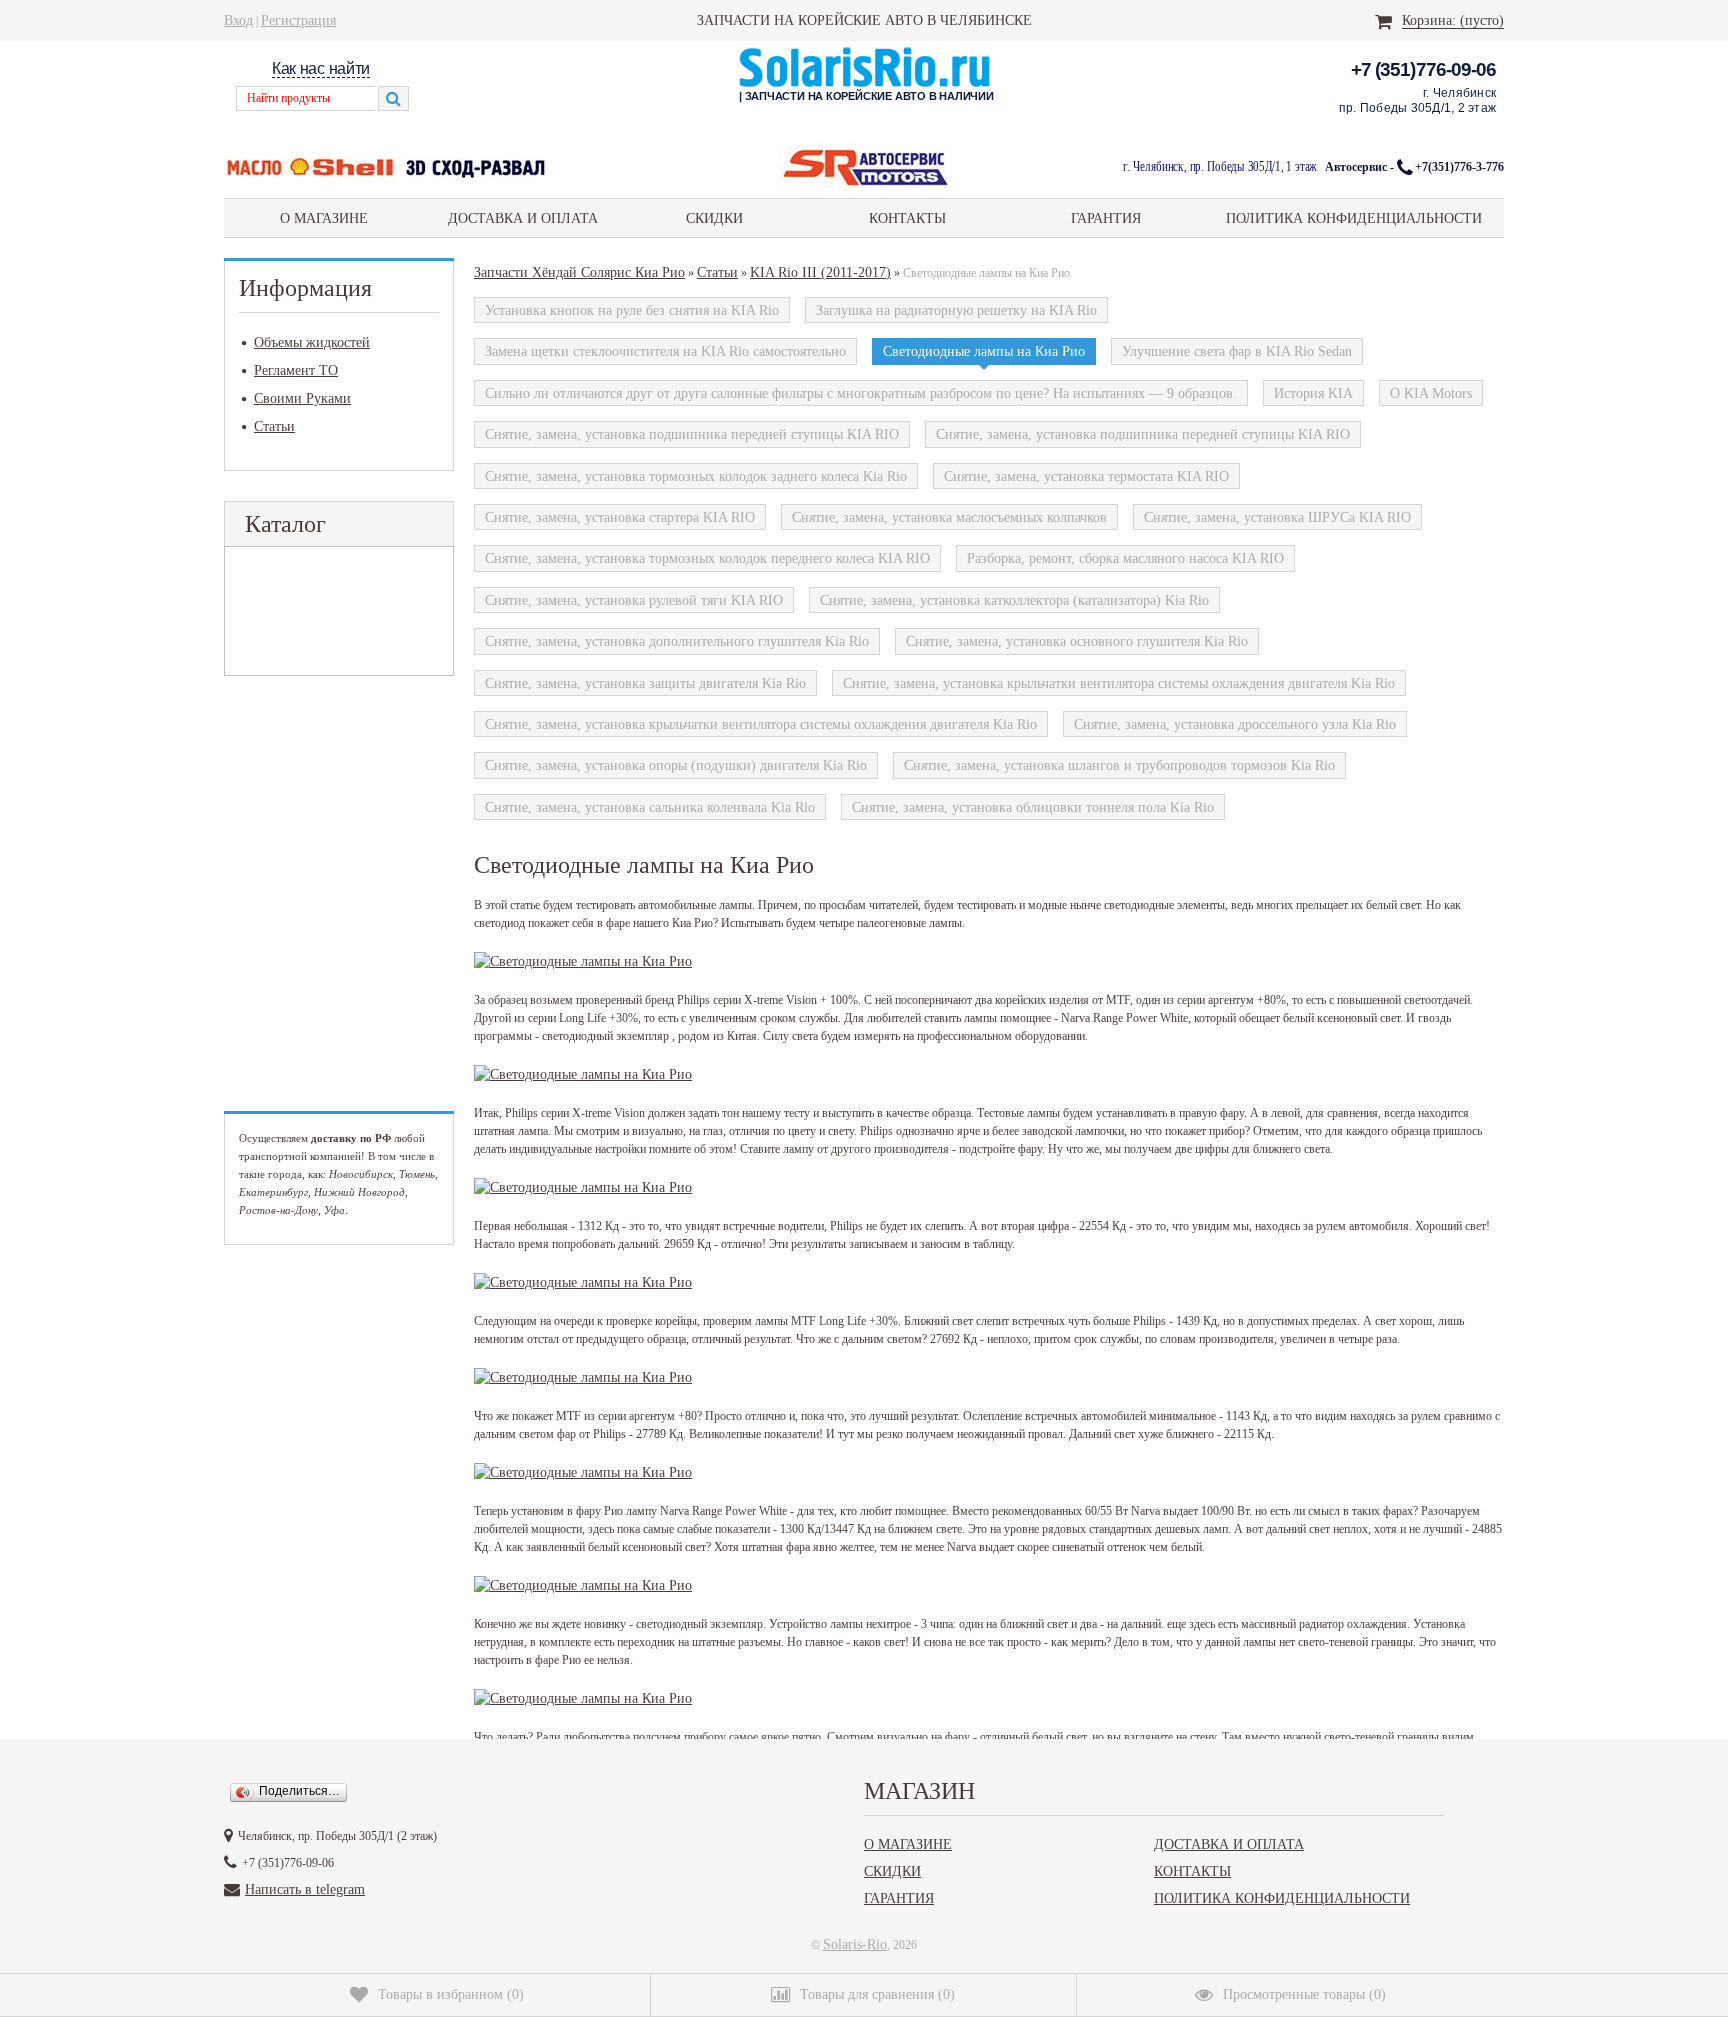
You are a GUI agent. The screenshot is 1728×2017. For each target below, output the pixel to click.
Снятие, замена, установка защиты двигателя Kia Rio (645, 683)
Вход (238, 20)
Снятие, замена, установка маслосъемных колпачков (949, 517)
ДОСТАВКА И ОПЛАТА (523, 218)
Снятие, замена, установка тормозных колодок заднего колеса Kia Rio (696, 476)
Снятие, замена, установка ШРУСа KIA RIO (1277, 517)
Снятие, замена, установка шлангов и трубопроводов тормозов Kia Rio (1119, 765)
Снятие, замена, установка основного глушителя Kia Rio (1077, 641)
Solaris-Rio (855, 1944)
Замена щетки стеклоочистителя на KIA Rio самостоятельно (665, 351)
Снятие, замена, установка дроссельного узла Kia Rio (1235, 724)
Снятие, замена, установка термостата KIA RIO (1086, 476)
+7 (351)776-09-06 (1423, 69)
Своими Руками (302, 398)
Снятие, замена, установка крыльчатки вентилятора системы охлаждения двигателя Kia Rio (1119, 683)
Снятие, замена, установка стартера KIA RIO (620, 517)
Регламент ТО (296, 370)
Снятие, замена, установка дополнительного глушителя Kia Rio (677, 641)
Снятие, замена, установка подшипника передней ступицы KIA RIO (692, 434)
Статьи (274, 426)
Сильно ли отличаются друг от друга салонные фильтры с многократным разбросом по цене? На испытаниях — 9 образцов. (861, 393)
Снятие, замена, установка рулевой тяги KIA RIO (634, 600)
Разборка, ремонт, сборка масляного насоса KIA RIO (1125, 558)
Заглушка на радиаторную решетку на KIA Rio (956, 310)
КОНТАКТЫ (907, 218)
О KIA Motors (1431, 393)
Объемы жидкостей (312, 342)
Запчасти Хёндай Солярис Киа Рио (579, 272)
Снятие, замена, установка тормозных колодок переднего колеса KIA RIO (707, 558)
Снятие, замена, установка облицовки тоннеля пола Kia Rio (1033, 807)
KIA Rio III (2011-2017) (820, 272)
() (451, 1994)
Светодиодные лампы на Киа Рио (984, 351)
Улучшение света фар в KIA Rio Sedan (1237, 351)
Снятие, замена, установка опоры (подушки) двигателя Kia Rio (676, 765)
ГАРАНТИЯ (1106, 218)
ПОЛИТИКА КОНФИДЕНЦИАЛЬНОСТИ (1354, 218)
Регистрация (298, 20)
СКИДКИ (714, 218)
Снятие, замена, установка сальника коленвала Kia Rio (650, 807)
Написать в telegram (305, 1889)
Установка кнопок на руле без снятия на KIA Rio (632, 310)
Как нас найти (321, 68)
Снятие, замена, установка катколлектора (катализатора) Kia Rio (1014, 600)
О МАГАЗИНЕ (324, 218)
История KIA (1313, 393)
